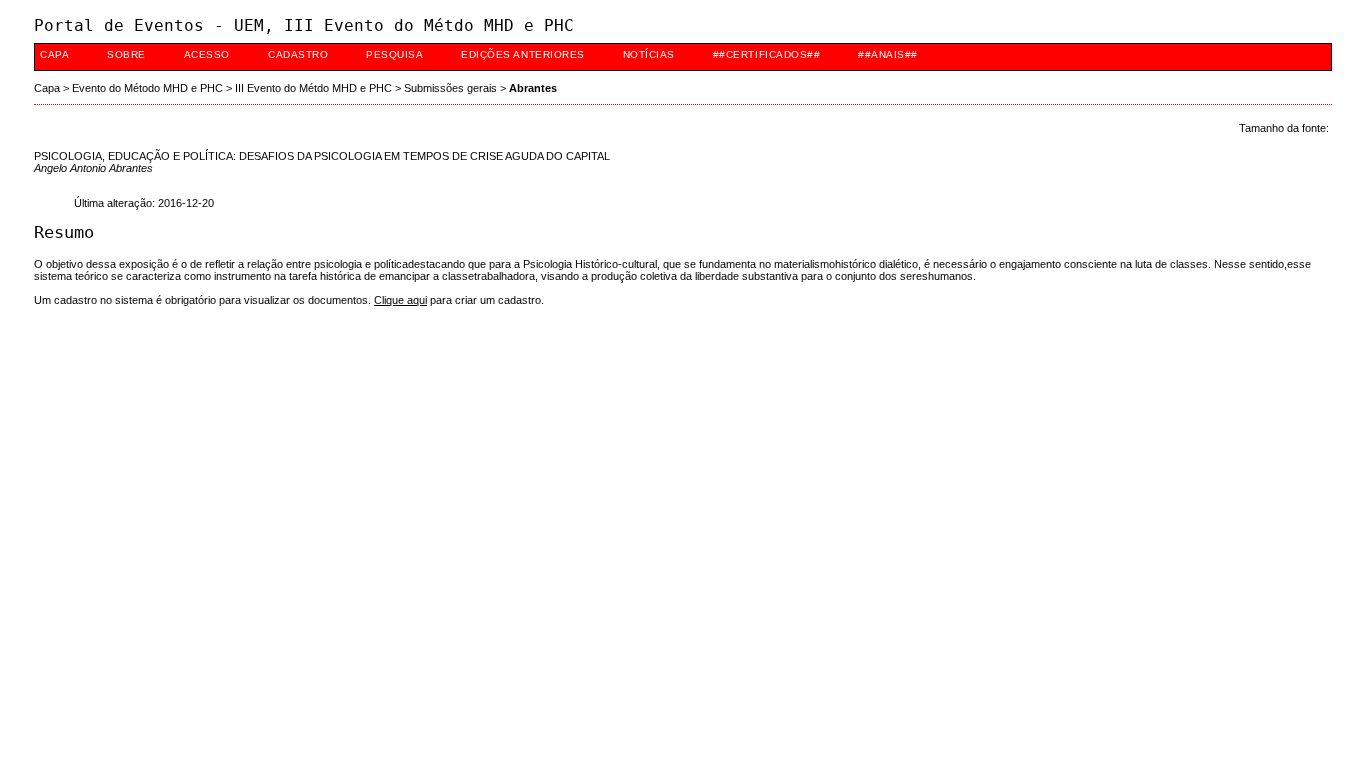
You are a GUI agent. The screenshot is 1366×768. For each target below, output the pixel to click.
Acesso (207, 54)
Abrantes (533, 88)
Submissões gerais (450, 88)
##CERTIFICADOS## (766, 54)
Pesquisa (394, 54)
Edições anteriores (522, 54)
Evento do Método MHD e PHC (147, 88)
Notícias (649, 54)
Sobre (126, 54)
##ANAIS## (888, 54)
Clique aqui (400, 300)
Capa (54, 54)
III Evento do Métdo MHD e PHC (313, 88)
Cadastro (298, 54)
